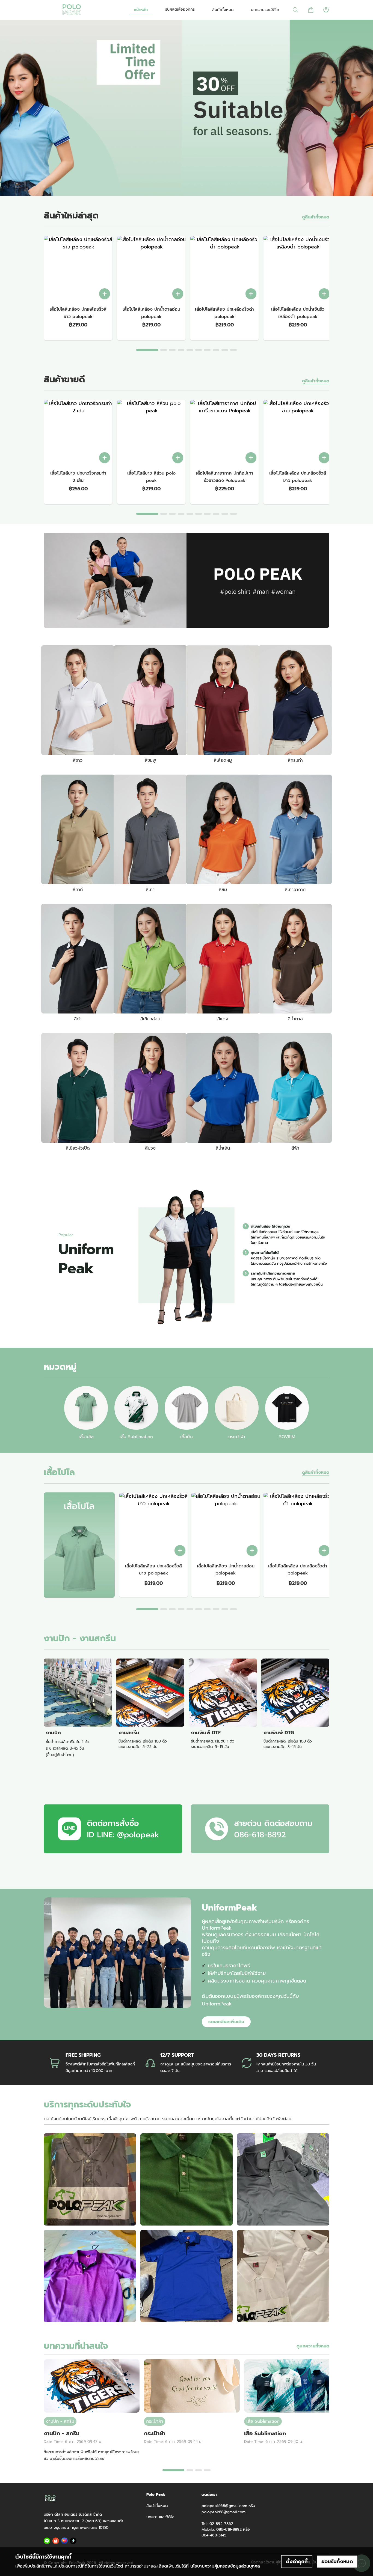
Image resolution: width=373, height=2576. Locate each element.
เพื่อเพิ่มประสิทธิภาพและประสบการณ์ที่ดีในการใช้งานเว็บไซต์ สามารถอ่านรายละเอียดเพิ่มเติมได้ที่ (138, 2566)
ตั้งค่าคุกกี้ (297, 2562)
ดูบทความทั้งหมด (313, 2346)
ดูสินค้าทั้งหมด (316, 217)
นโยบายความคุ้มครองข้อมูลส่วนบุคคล (225, 2566)
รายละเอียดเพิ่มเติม (226, 2022)
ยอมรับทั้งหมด (337, 2562)
